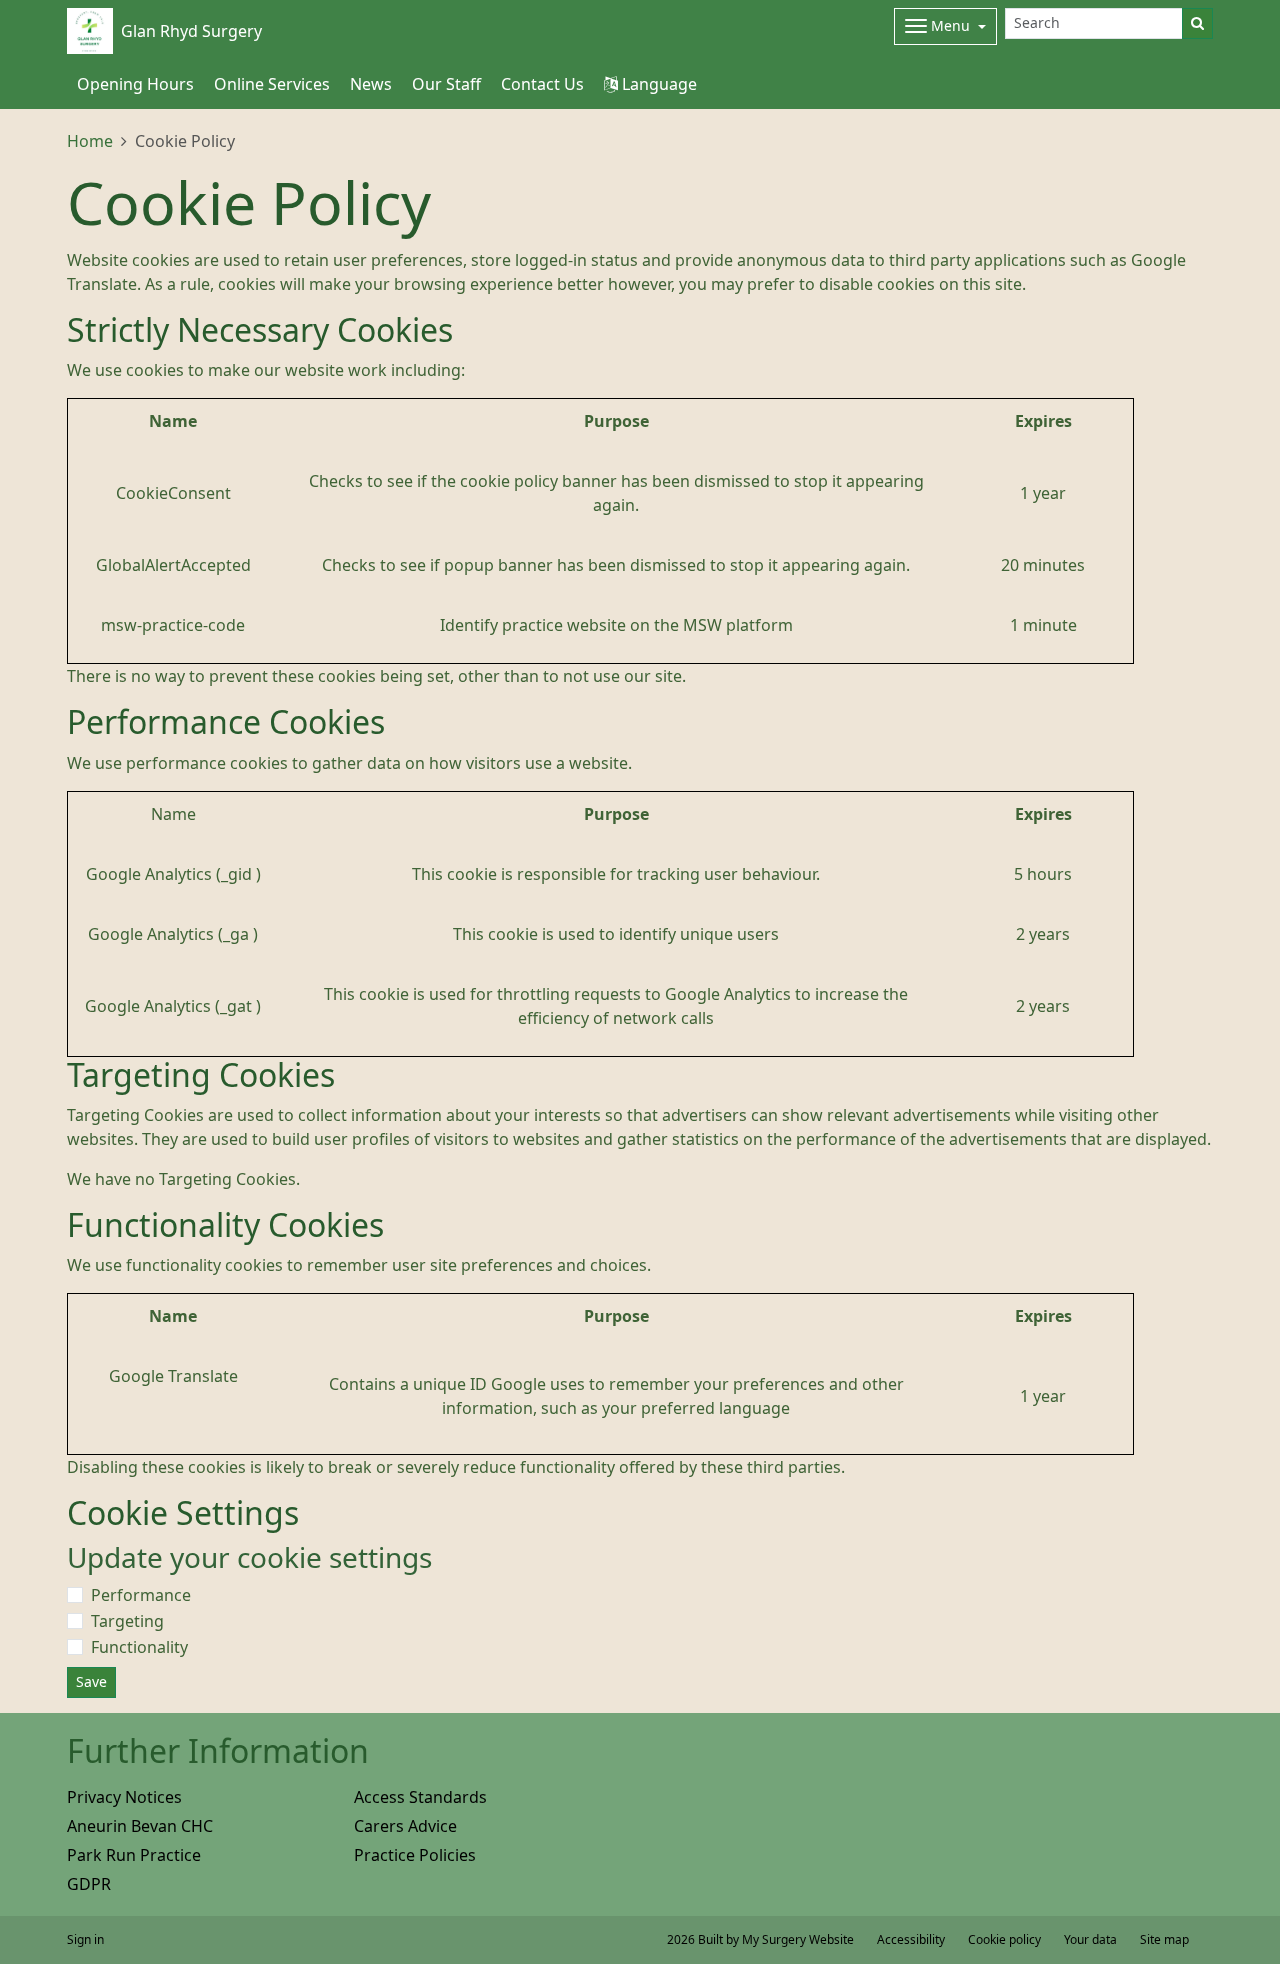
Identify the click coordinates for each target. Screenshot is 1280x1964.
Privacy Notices (124, 1797)
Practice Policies (415, 1855)
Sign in (85, 1940)
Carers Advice (405, 1826)
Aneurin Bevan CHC (140, 1826)
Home (90, 141)
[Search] (1197, 23)
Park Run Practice (134, 1855)
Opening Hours (135, 84)
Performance (141, 1595)
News (371, 84)
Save (91, 1682)
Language (657, 84)
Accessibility (911, 1940)
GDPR (89, 1884)
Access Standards (420, 1797)
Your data (1090, 1940)
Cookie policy (1004, 1940)
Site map (1164, 1940)
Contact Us (542, 84)
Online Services (272, 84)
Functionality (139, 1647)
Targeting (127, 1621)
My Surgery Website (798, 1940)
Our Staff (446, 84)
